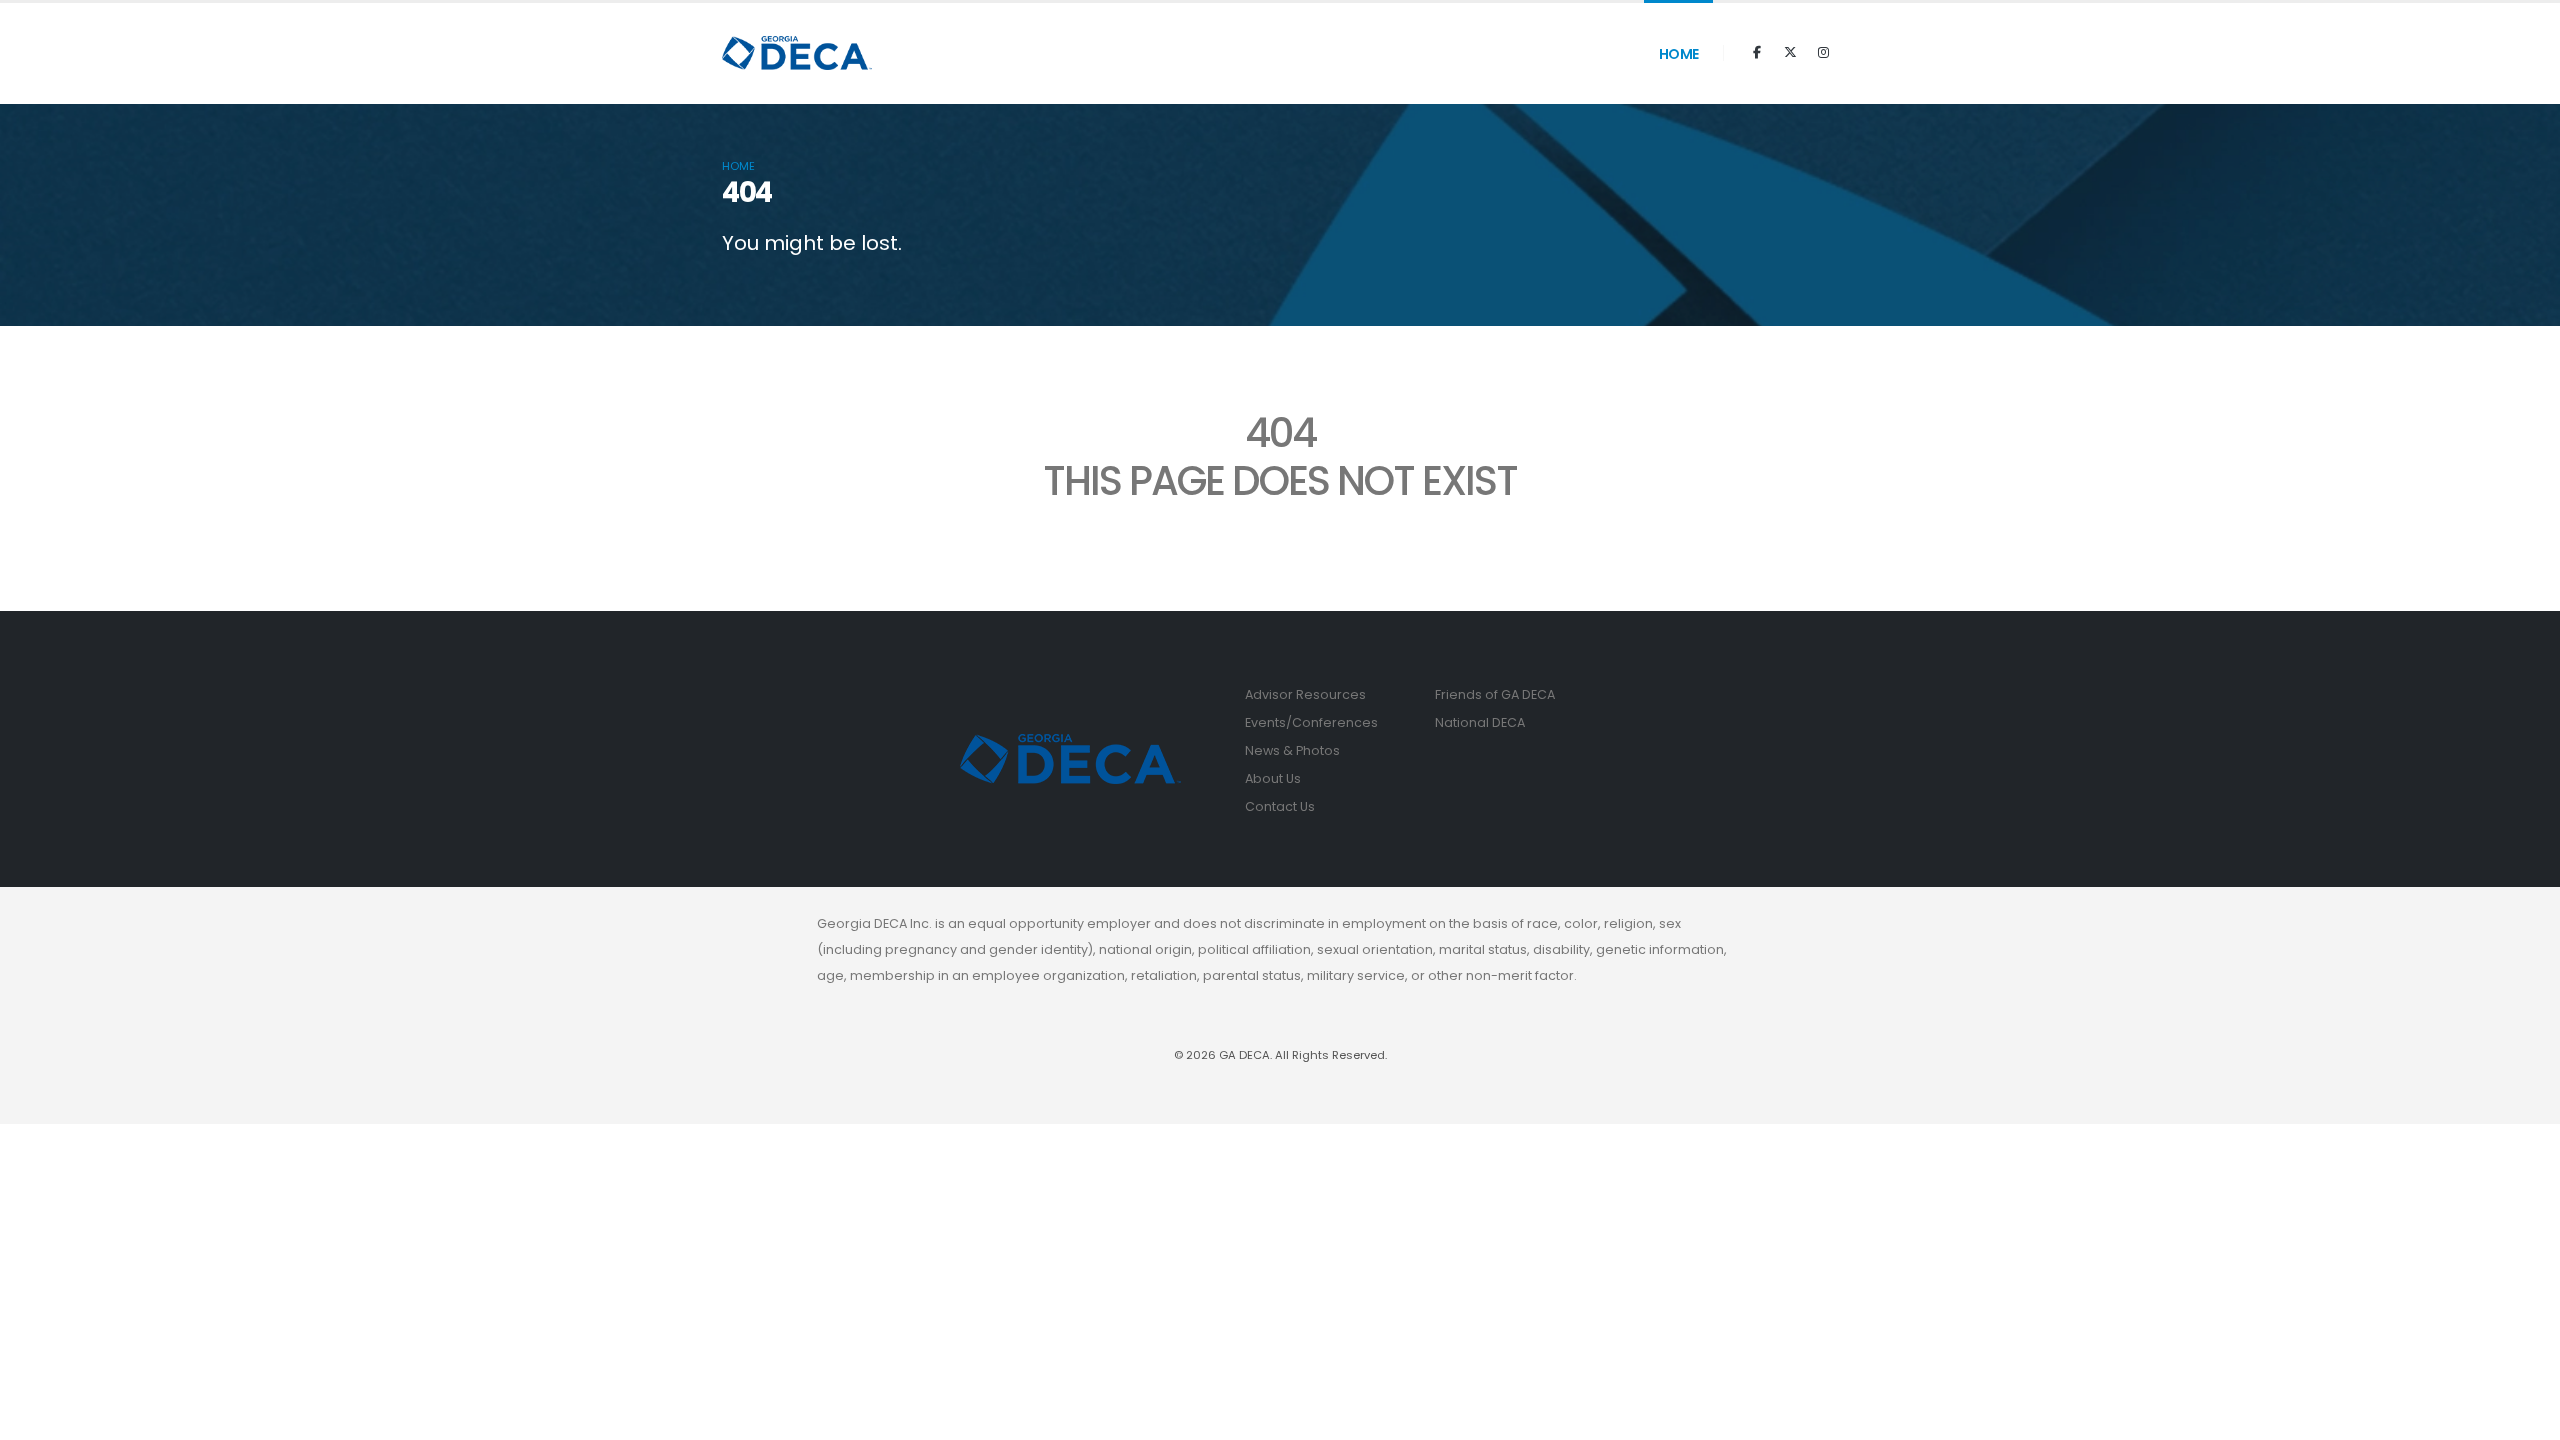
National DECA (1480, 722)
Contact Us (1280, 806)
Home (1679, 54)
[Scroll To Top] (2525, 1417)
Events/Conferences (1311, 722)
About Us (1273, 778)
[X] (1790, 53)
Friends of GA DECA (1495, 694)
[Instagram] (1823, 53)
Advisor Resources (1305, 694)
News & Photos (1292, 750)
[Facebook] (1757, 53)
